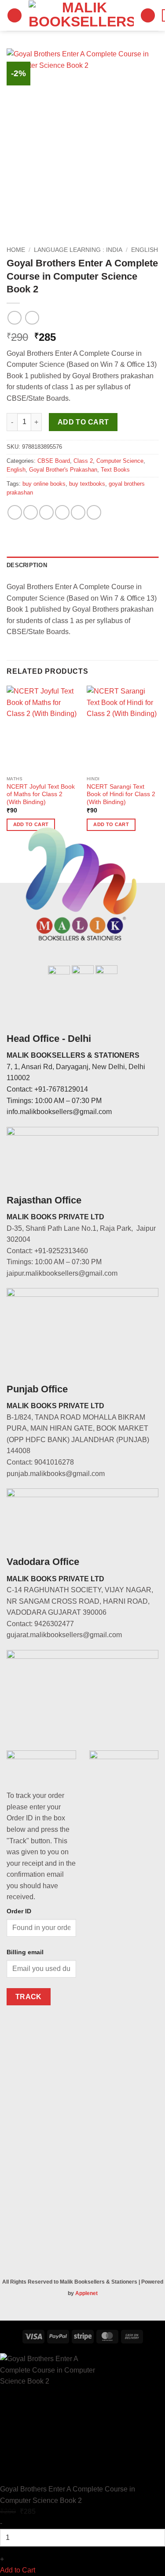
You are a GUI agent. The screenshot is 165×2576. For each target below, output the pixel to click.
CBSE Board (54, 461)
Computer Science (120, 461)
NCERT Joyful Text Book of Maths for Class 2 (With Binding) (41, 794)
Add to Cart (18, 2570)
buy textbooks (87, 484)
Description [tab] (27, 565)
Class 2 (83, 461)
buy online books (44, 484)
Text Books (115, 470)
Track (29, 1997)
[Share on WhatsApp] (15, 512)
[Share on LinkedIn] (94, 512)
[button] (15, 16)
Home (16, 250)
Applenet (86, 2293)
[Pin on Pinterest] (78, 512)
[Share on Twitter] (46, 512)
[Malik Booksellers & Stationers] (81, 15)
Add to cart (83, 422)
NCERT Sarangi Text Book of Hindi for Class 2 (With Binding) (121, 794)
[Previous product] (32, 318)
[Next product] (14, 318)
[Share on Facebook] (31, 512)
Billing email (25, 1952)
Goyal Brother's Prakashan (63, 470)
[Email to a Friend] (62, 512)
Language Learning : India (78, 250)
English (145, 250)
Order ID (19, 1911)
